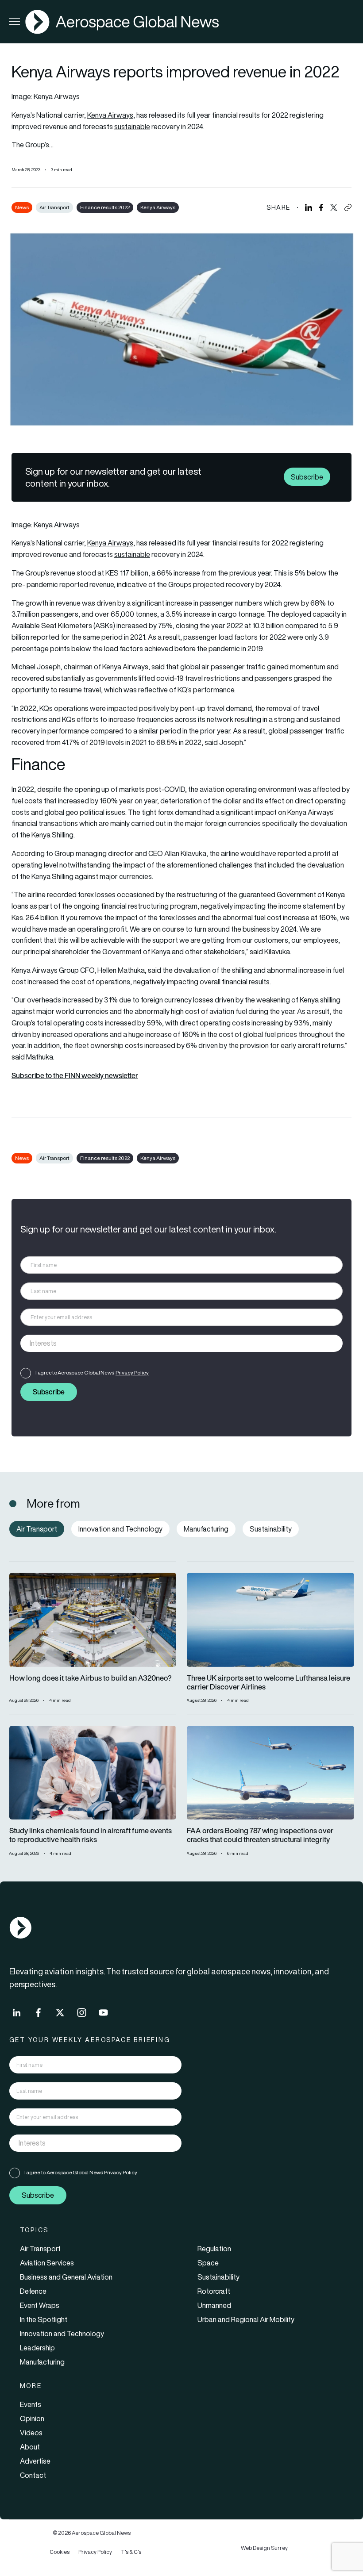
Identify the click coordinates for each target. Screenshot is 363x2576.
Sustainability (218, 2277)
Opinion (32, 2419)
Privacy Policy (132, 1372)
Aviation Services (47, 2263)
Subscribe (307, 477)
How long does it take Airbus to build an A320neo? (91, 1678)
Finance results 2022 (105, 207)
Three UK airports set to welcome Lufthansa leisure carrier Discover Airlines (268, 1683)
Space (208, 2263)
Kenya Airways (110, 115)
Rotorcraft (214, 2291)
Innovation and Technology (62, 2334)
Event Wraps (40, 2305)
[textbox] (172, 1343)
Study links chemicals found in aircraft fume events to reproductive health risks (91, 1835)
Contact (33, 2475)
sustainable (132, 127)
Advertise (35, 2461)
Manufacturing (42, 2362)
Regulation (214, 2249)
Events (31, 2404)
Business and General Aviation (66, 2277)
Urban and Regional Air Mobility (246, 2319)
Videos (31, 2433)
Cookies (60, 2552)
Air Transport (54, 207)
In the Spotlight (44, 2319)
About (30, 2447)
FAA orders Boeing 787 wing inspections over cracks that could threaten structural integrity (260, 1835)
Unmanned (214, 2305)
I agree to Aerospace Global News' (92, 1372)
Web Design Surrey (264, 2548)
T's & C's (131, 2552)
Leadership (37, 2348)
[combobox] (181, 1343)
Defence (33, 2291)
